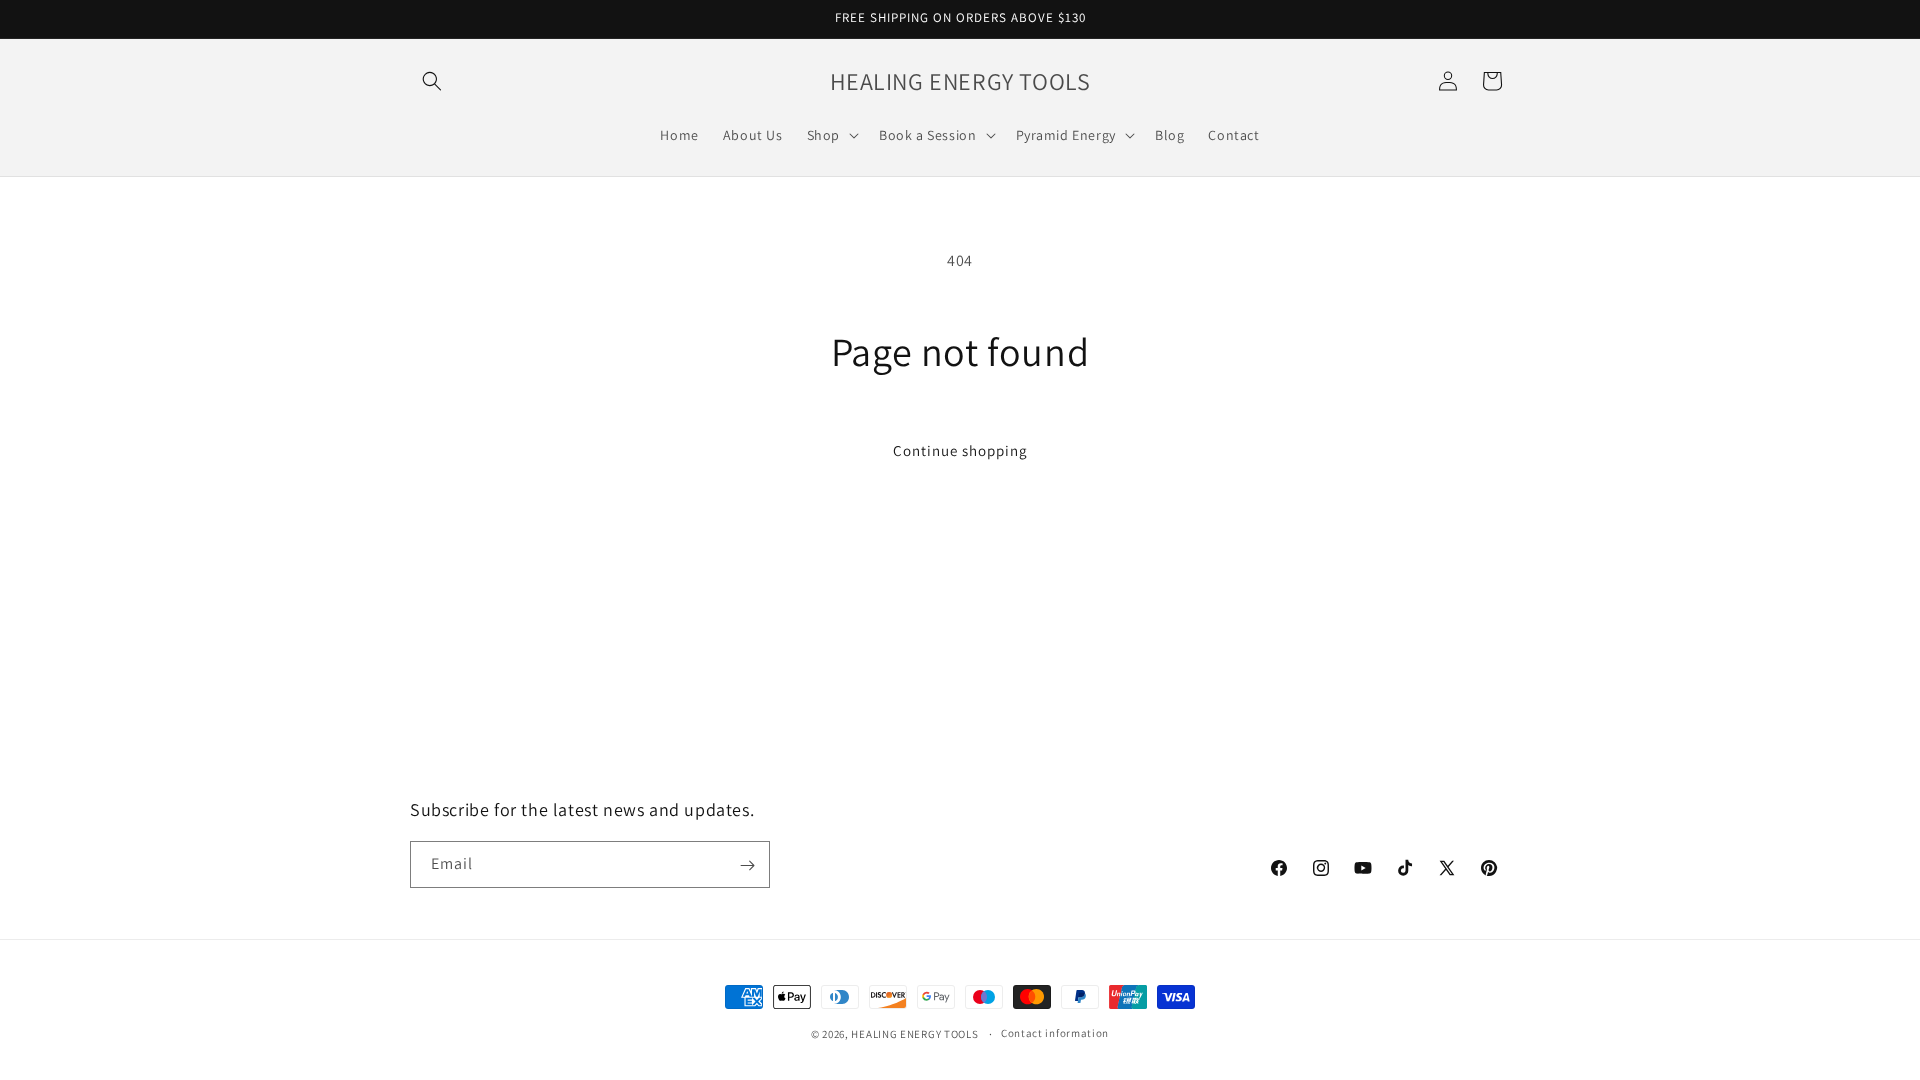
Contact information (1055, 1033)
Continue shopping (960, 450)
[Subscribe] (747, 865)
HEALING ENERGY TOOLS (914, 1034)
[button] (432, 81)
